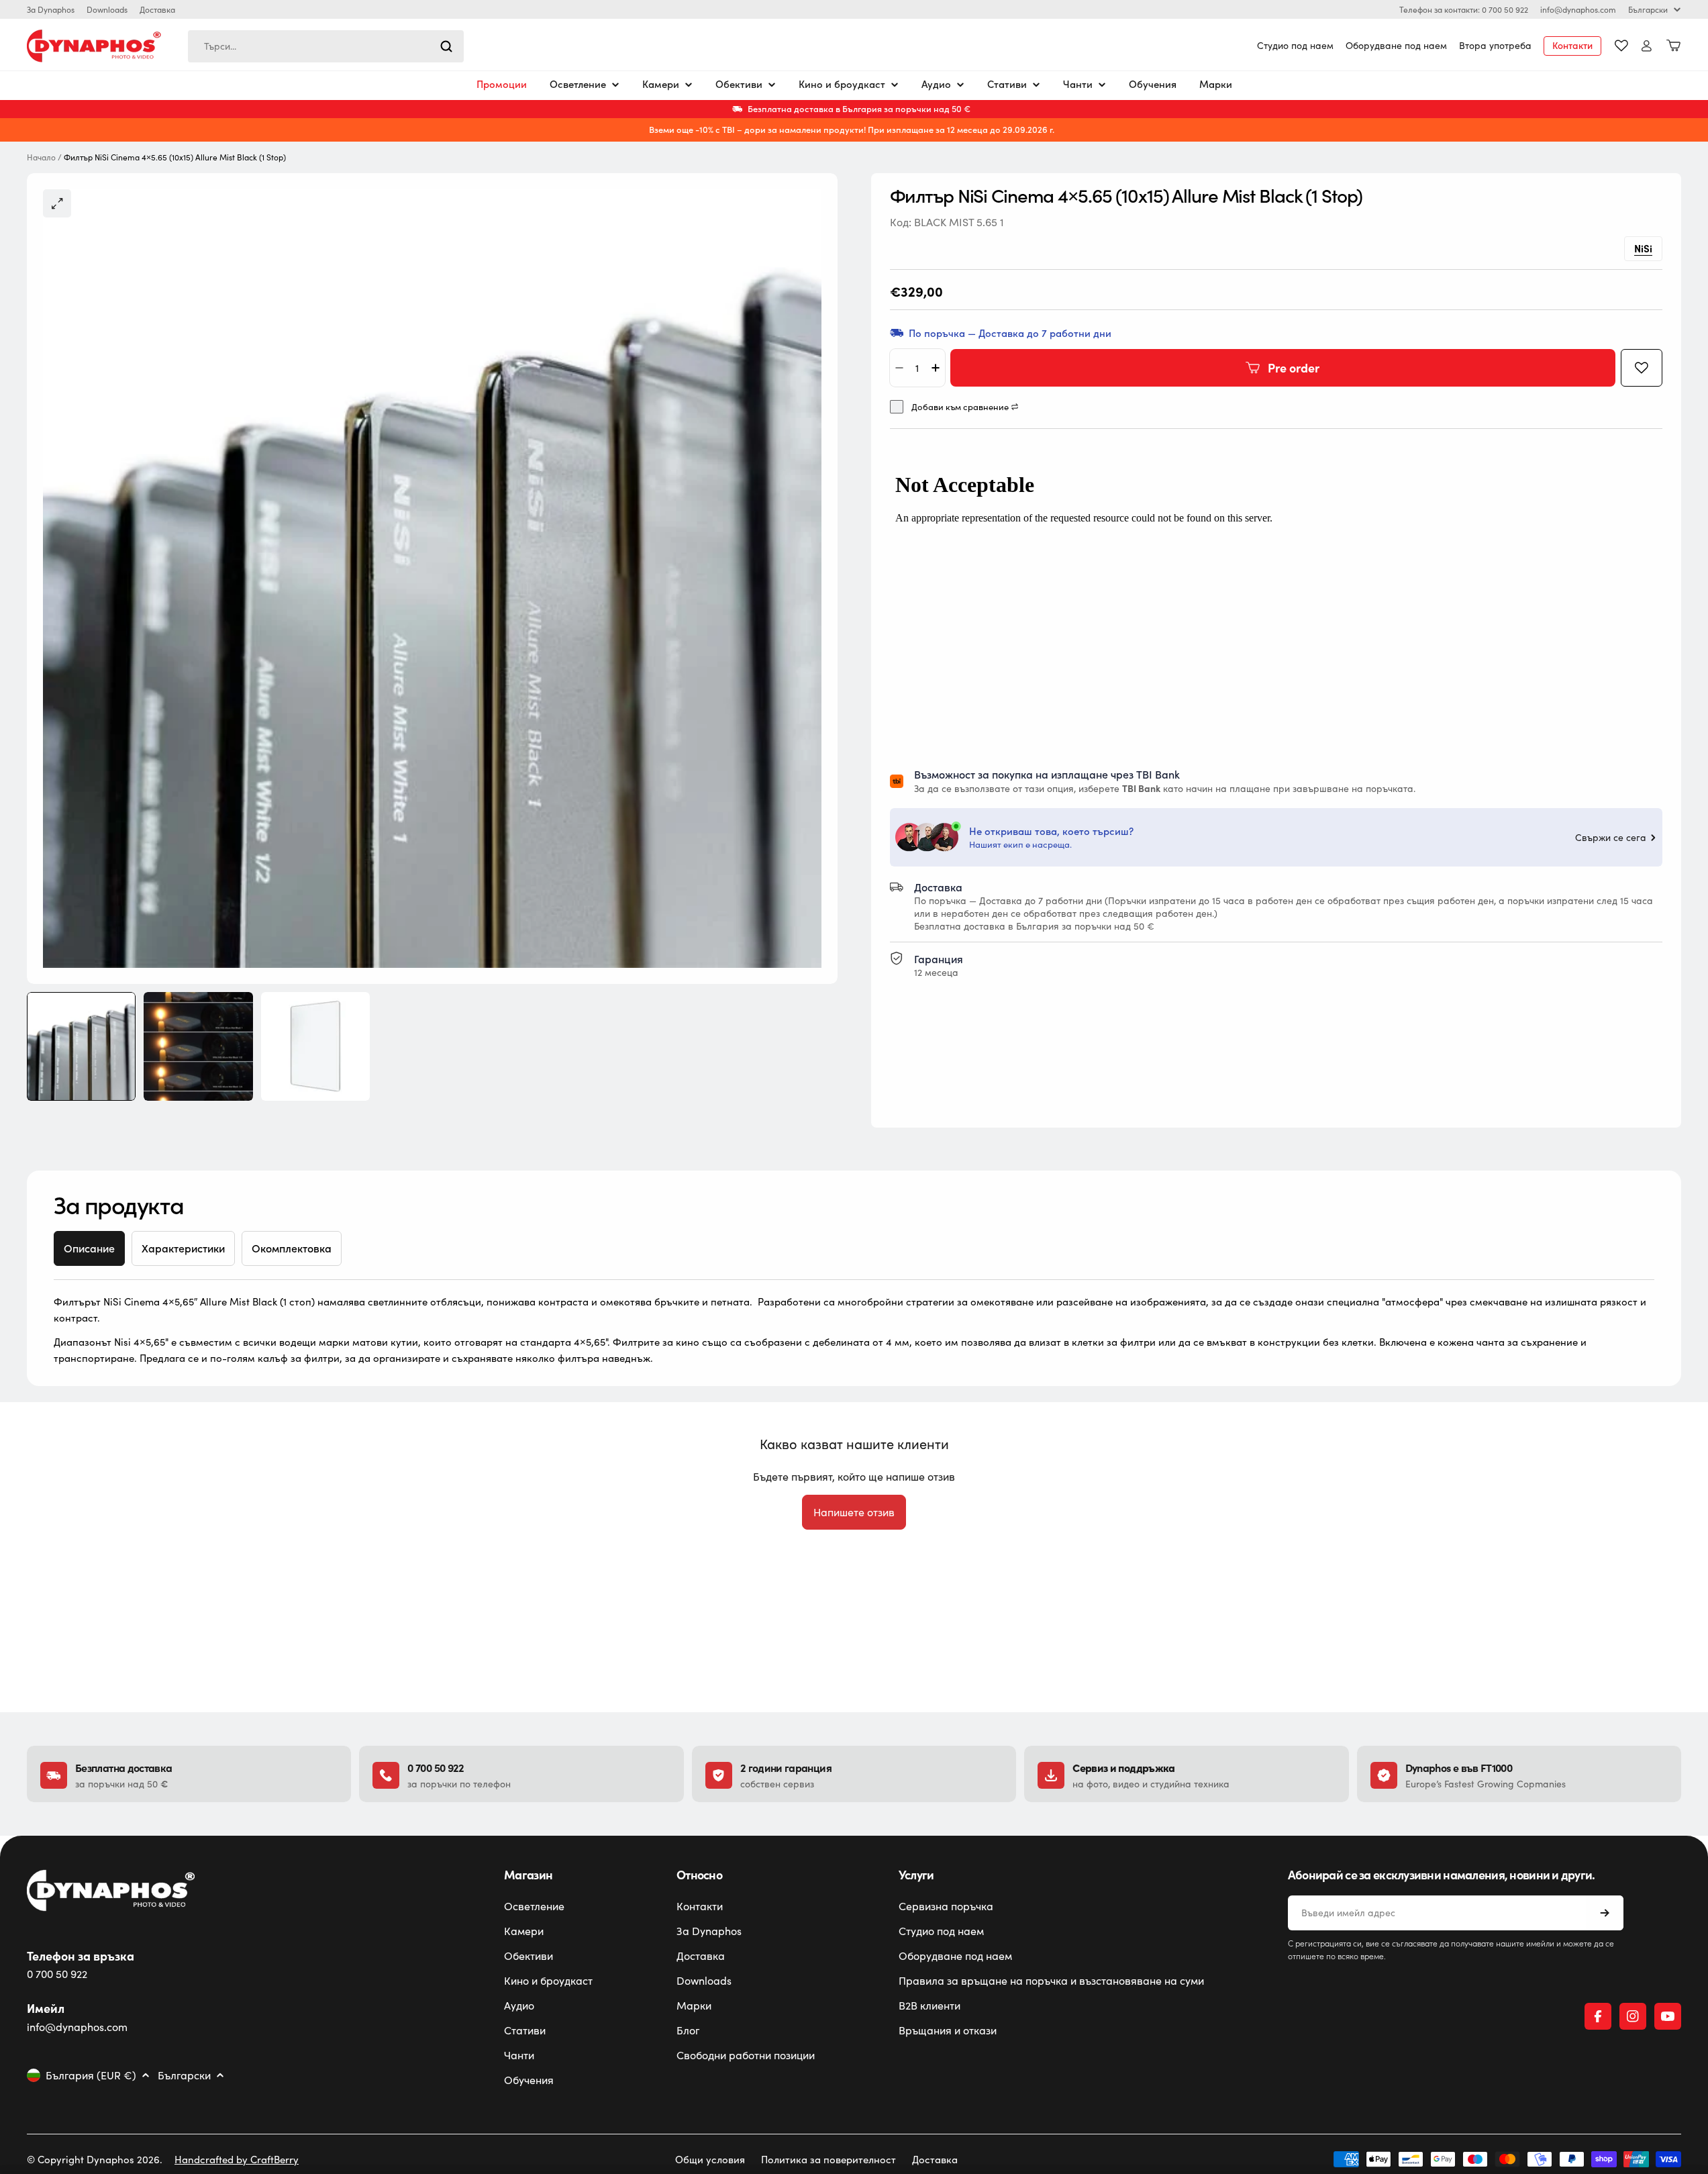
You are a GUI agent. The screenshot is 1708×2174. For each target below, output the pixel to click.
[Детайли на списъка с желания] (1621, 46)
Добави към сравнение (960, 407)
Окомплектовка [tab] (292, 1248)
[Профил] (1647, 46)
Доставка (157, 9)
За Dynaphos (51, 9)
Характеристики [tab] (183, 1248)
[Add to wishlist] (1642, 368)
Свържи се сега (1611, 838)
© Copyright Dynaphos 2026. (95, 2159)
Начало (41, 157)
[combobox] (326, 46)
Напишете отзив (854, 1512)
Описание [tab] (89, 1248)
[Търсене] (446, 46)
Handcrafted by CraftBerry (237, 2159)
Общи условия (710, 2159)
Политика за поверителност (828, 2159)
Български (1648, 9)
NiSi (1643, 248)
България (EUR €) (91, 2075)
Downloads (107, 9)
